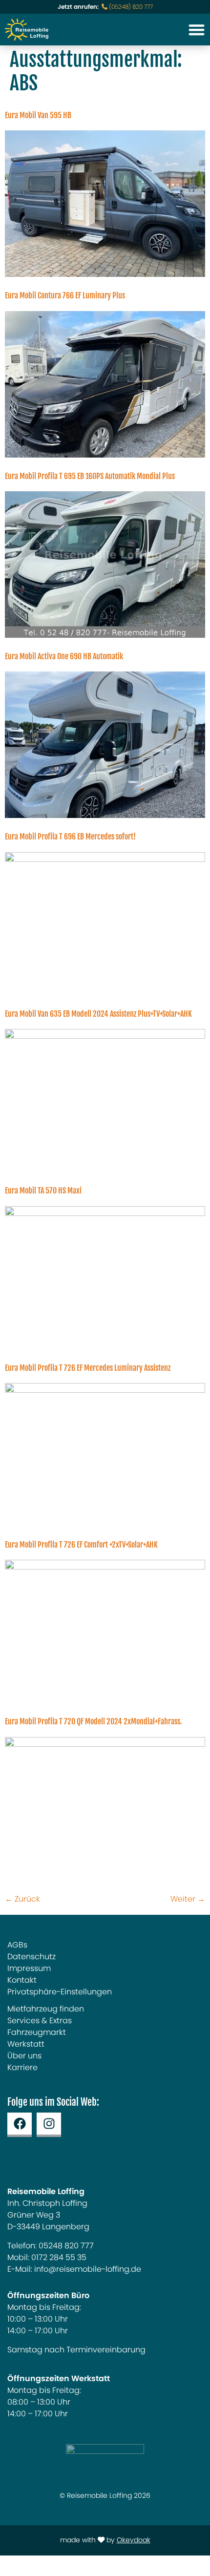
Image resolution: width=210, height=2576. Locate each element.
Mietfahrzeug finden (46, 2009)
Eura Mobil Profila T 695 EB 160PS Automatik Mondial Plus (90, 477)
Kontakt (22, 1980)
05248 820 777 (66, 2246)
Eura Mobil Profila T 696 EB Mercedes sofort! (70, 837)
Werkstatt (26, 2044)
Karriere (22, 2068)
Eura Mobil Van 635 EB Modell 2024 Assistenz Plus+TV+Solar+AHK (98, 1014)
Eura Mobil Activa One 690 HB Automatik (64, 657)
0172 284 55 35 (59, 2258)
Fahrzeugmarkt (37, 2032)
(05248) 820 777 (130, 7)
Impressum (29, 1969)
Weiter (188, 1899)
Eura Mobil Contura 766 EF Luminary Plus (65, 296)
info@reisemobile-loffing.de (88, 2269)
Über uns (24, 2056)
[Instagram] (49, 2125)
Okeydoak (134, 2540)
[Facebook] (20, 2125)
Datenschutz (31, 1957)
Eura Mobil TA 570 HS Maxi (43, 1191)
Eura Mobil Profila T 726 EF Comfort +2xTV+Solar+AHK (81, 1545)
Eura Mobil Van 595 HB (38, 116)
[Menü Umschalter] (197, 30)
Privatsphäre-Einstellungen (60, 1992)
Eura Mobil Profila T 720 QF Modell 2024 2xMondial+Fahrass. (94, 1722)
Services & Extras (40, 2021)
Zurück (22, 1899)
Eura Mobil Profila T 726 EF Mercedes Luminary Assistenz (88, 1368)
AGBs (17, 1945)
